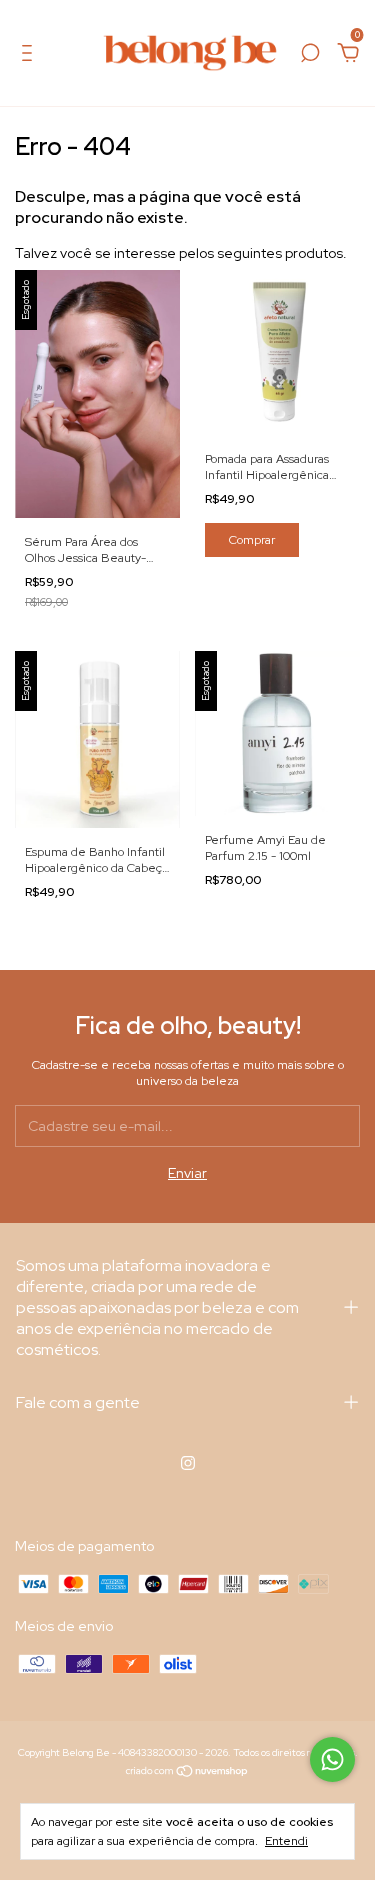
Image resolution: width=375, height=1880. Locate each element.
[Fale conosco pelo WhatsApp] (332, 1759)
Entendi (286, 1841)
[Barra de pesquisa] (310, 56)
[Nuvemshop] (187, 1773)
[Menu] (30, 56)
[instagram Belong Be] (188, 1463)
